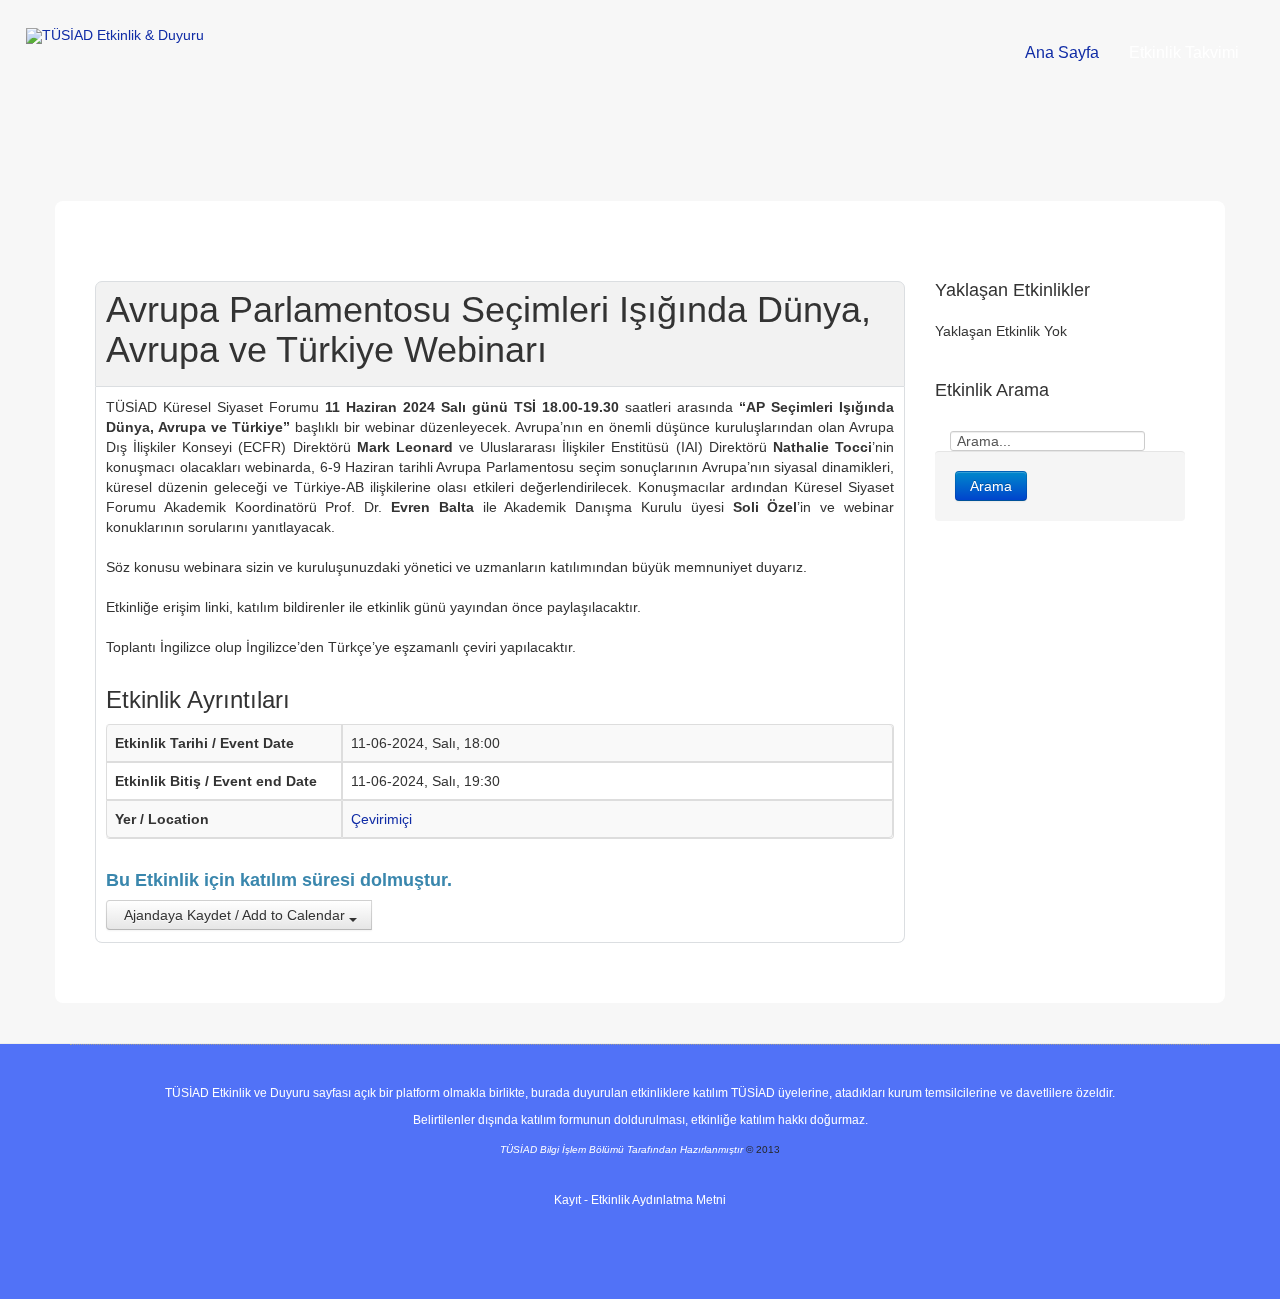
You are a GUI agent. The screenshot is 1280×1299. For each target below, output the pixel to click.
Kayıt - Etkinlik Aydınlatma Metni (640, 1200)
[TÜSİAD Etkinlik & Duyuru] (115, 36)
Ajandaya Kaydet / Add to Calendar (235, 915)
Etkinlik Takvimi (1184, 52)
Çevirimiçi (381, 819)
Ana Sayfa (1062, 52)
